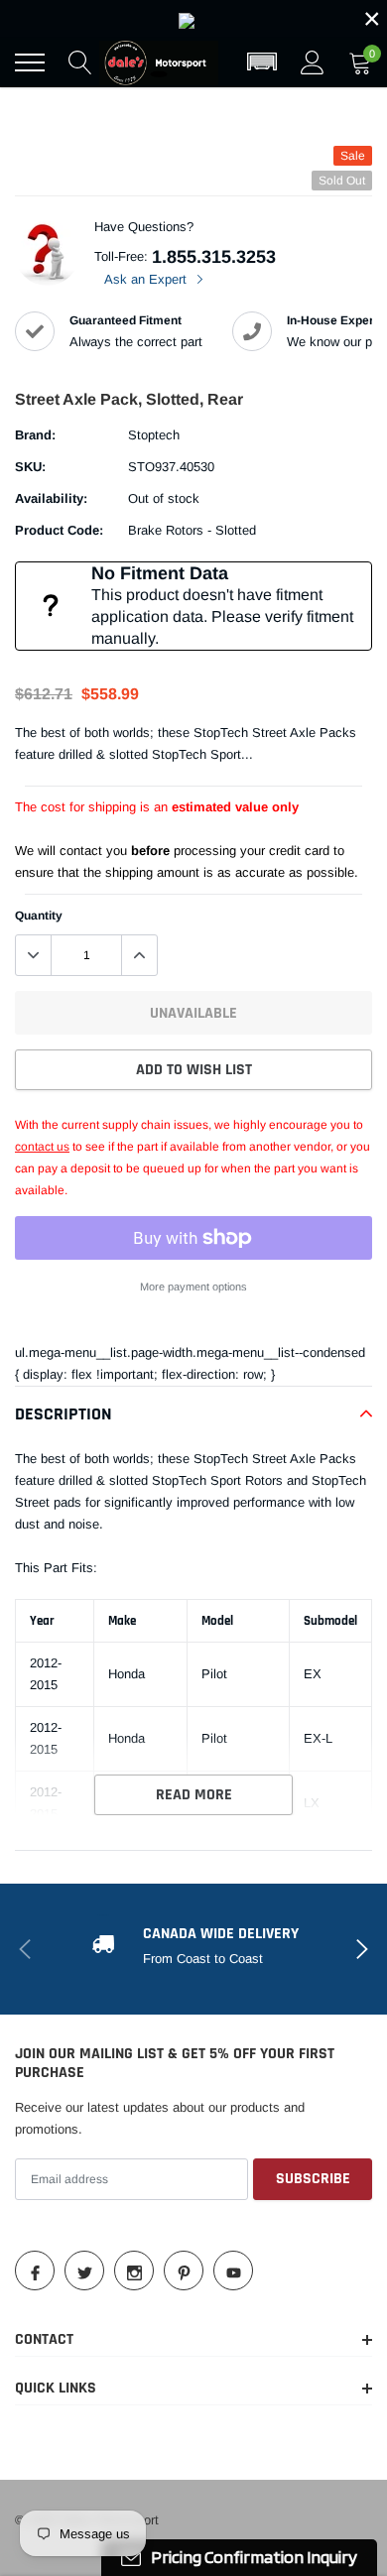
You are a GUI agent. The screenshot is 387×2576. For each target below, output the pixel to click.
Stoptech (154, 435)
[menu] (30, 62)
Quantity (39, 916)
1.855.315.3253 (214, 257)
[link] (193, 19)
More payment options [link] (193, 1287)
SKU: (30, 467)
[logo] (159, 62)
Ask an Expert (147, 279)
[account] (313, 62)
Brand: (35, 435)
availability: (51, 498)
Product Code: (59, 530)
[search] (80, 62)
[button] (262, 62)
